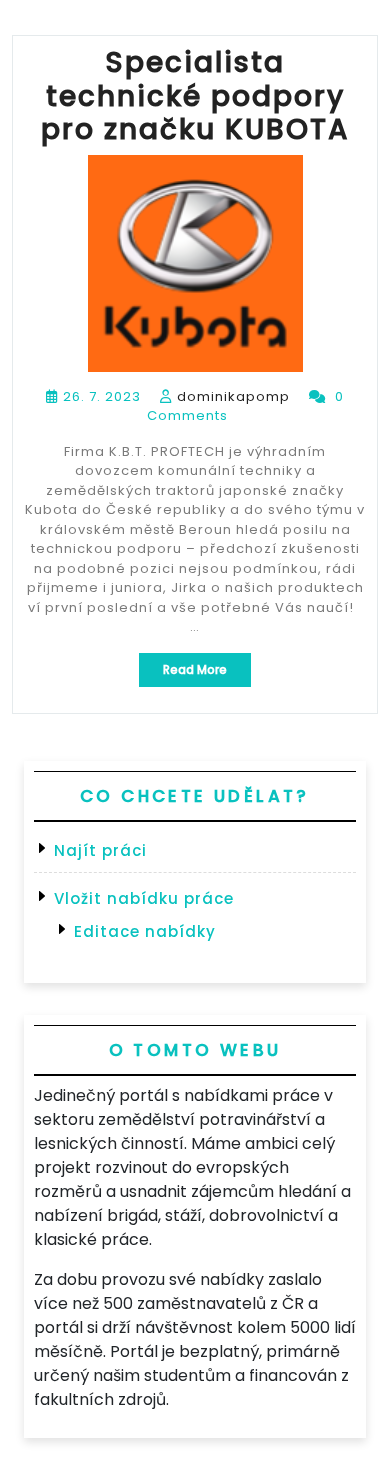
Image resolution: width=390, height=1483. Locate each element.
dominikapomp (233, 396)
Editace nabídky (145, 931)
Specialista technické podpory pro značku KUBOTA (195, 96)
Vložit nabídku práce (144, 898)
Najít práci (100, 850)
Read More (207, 673)
